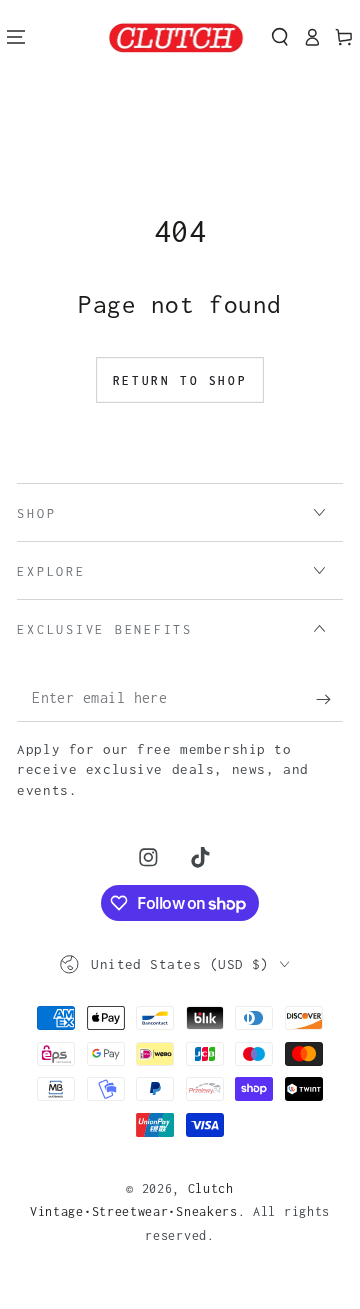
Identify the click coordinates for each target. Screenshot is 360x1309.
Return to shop (180, 380)
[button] (280, 37)
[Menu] (16, 37)
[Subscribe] (329, 699)
